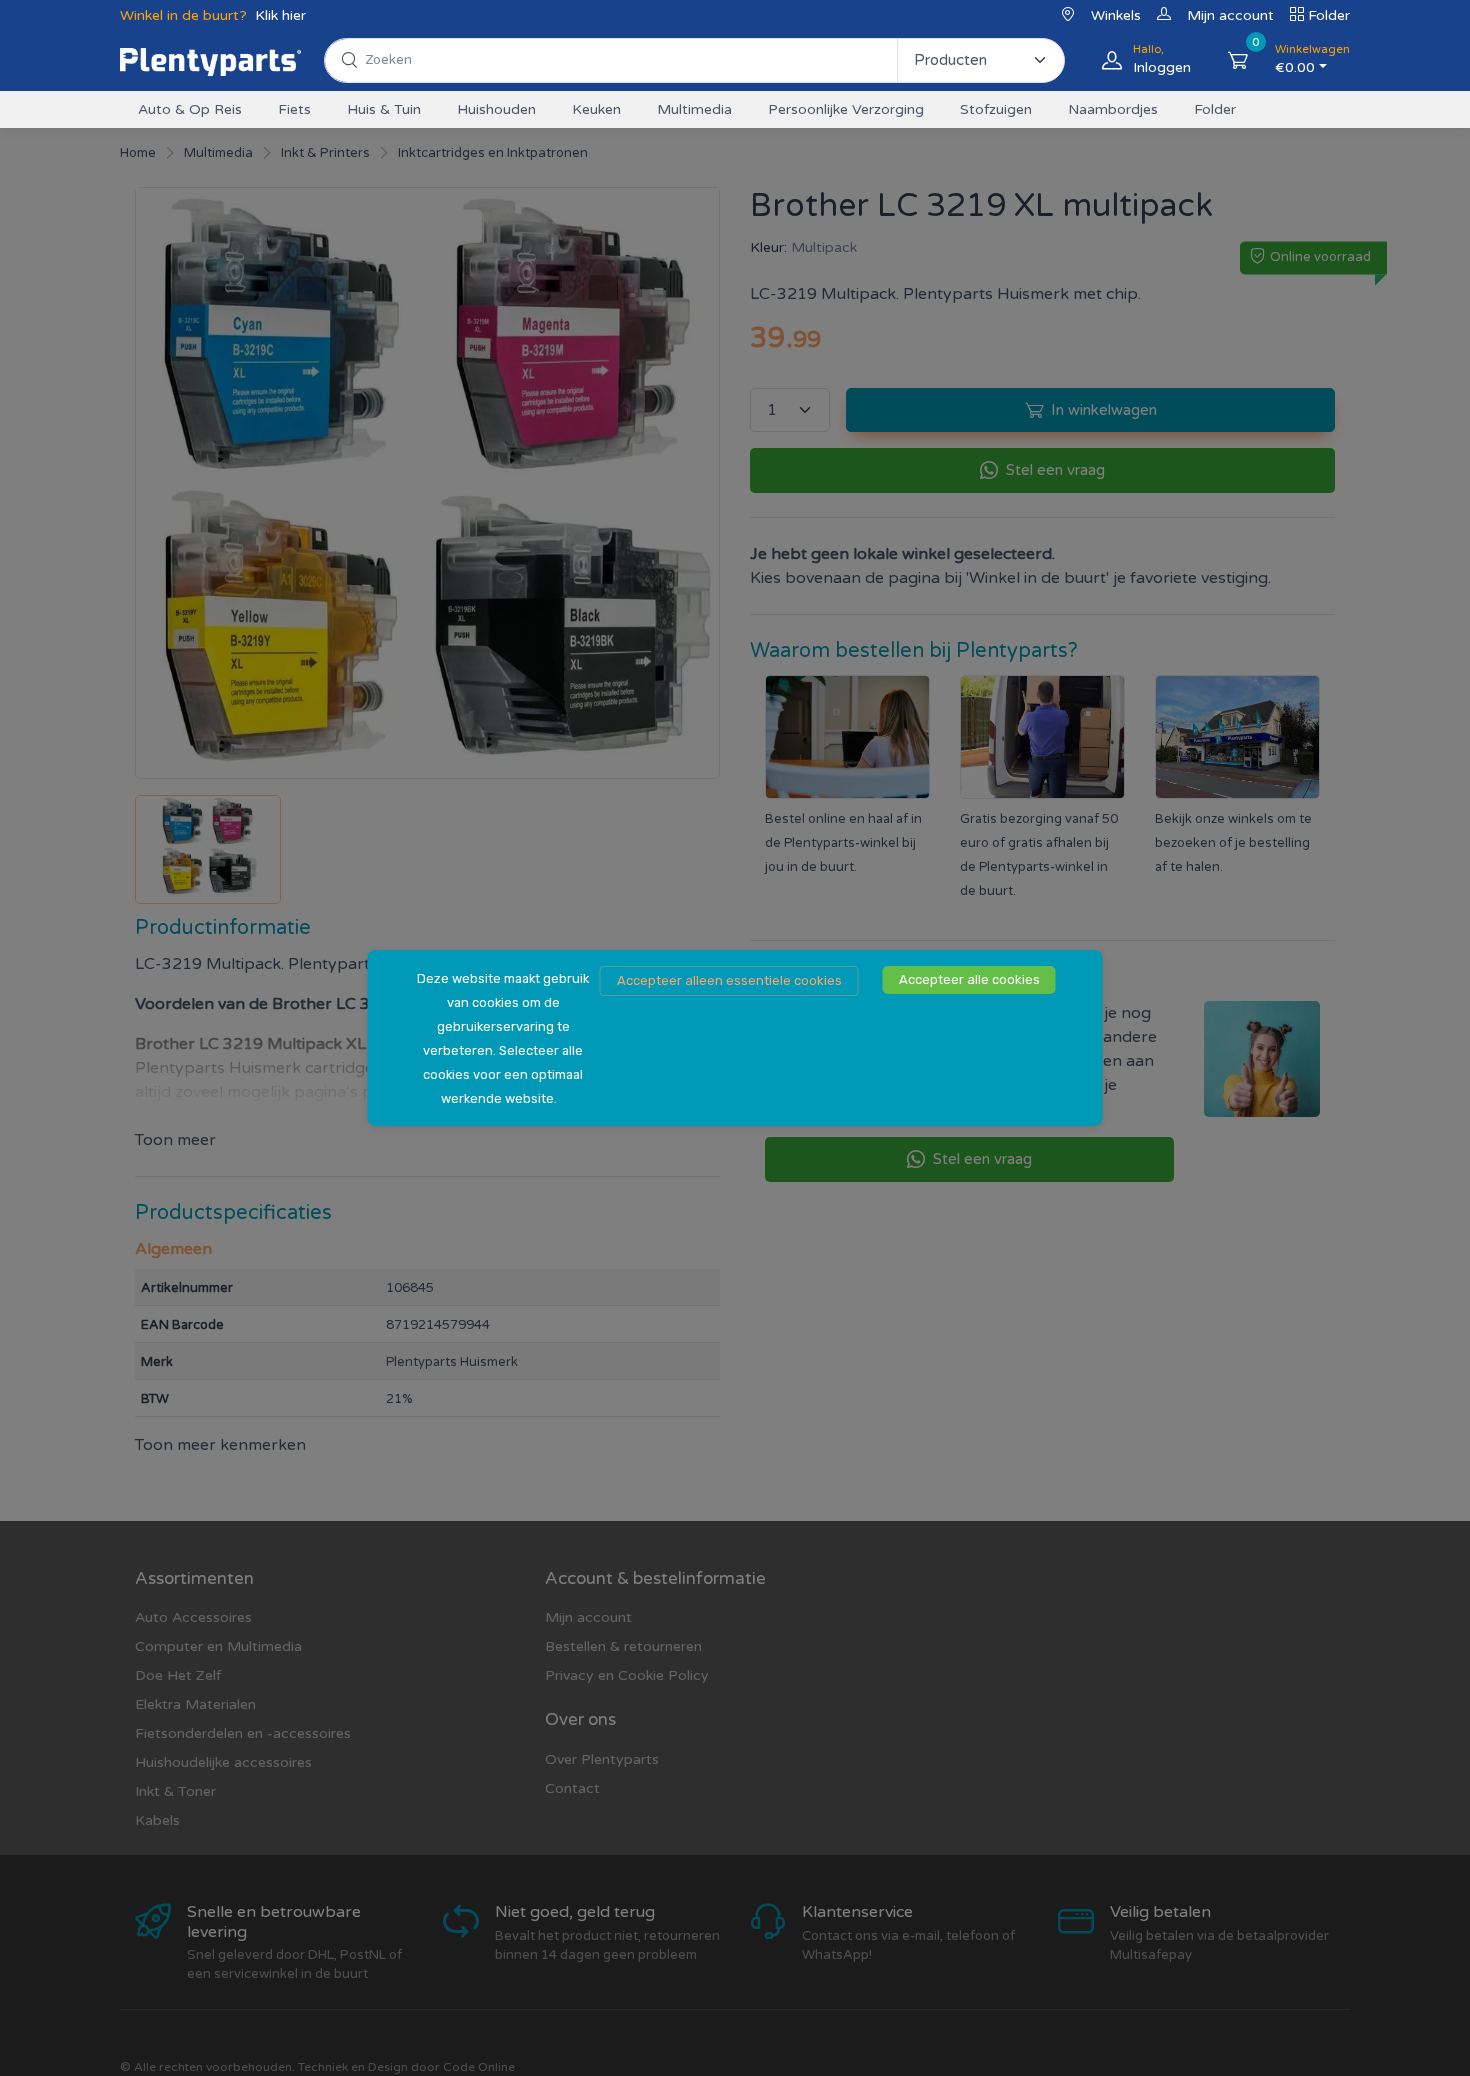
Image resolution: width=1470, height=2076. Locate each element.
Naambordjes (1113, 109)
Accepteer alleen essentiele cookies (729, 980)
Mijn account (1230, 15)
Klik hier (280, 15)
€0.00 (1312, 59)
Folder (1329, 15)
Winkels (1116, 15)
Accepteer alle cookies (969, 979)
